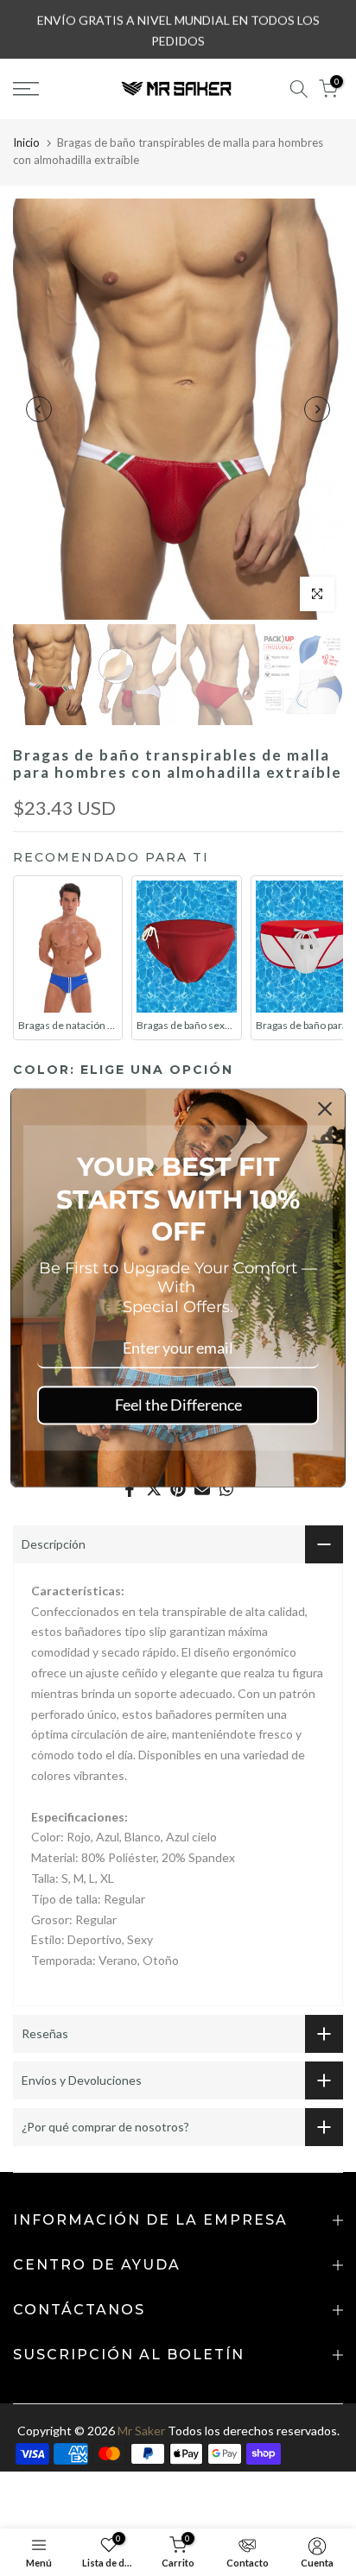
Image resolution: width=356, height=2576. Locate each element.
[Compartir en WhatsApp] (226, 1489)
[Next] (317, 409)
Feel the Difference (178, 1405)
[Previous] (39, 409)
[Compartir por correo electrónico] (202, 1489)
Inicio (26, 142)
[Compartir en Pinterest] (178, 1489)
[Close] (325, 1108)
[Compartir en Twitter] (154, 1489)
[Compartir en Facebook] (130, 1489)
